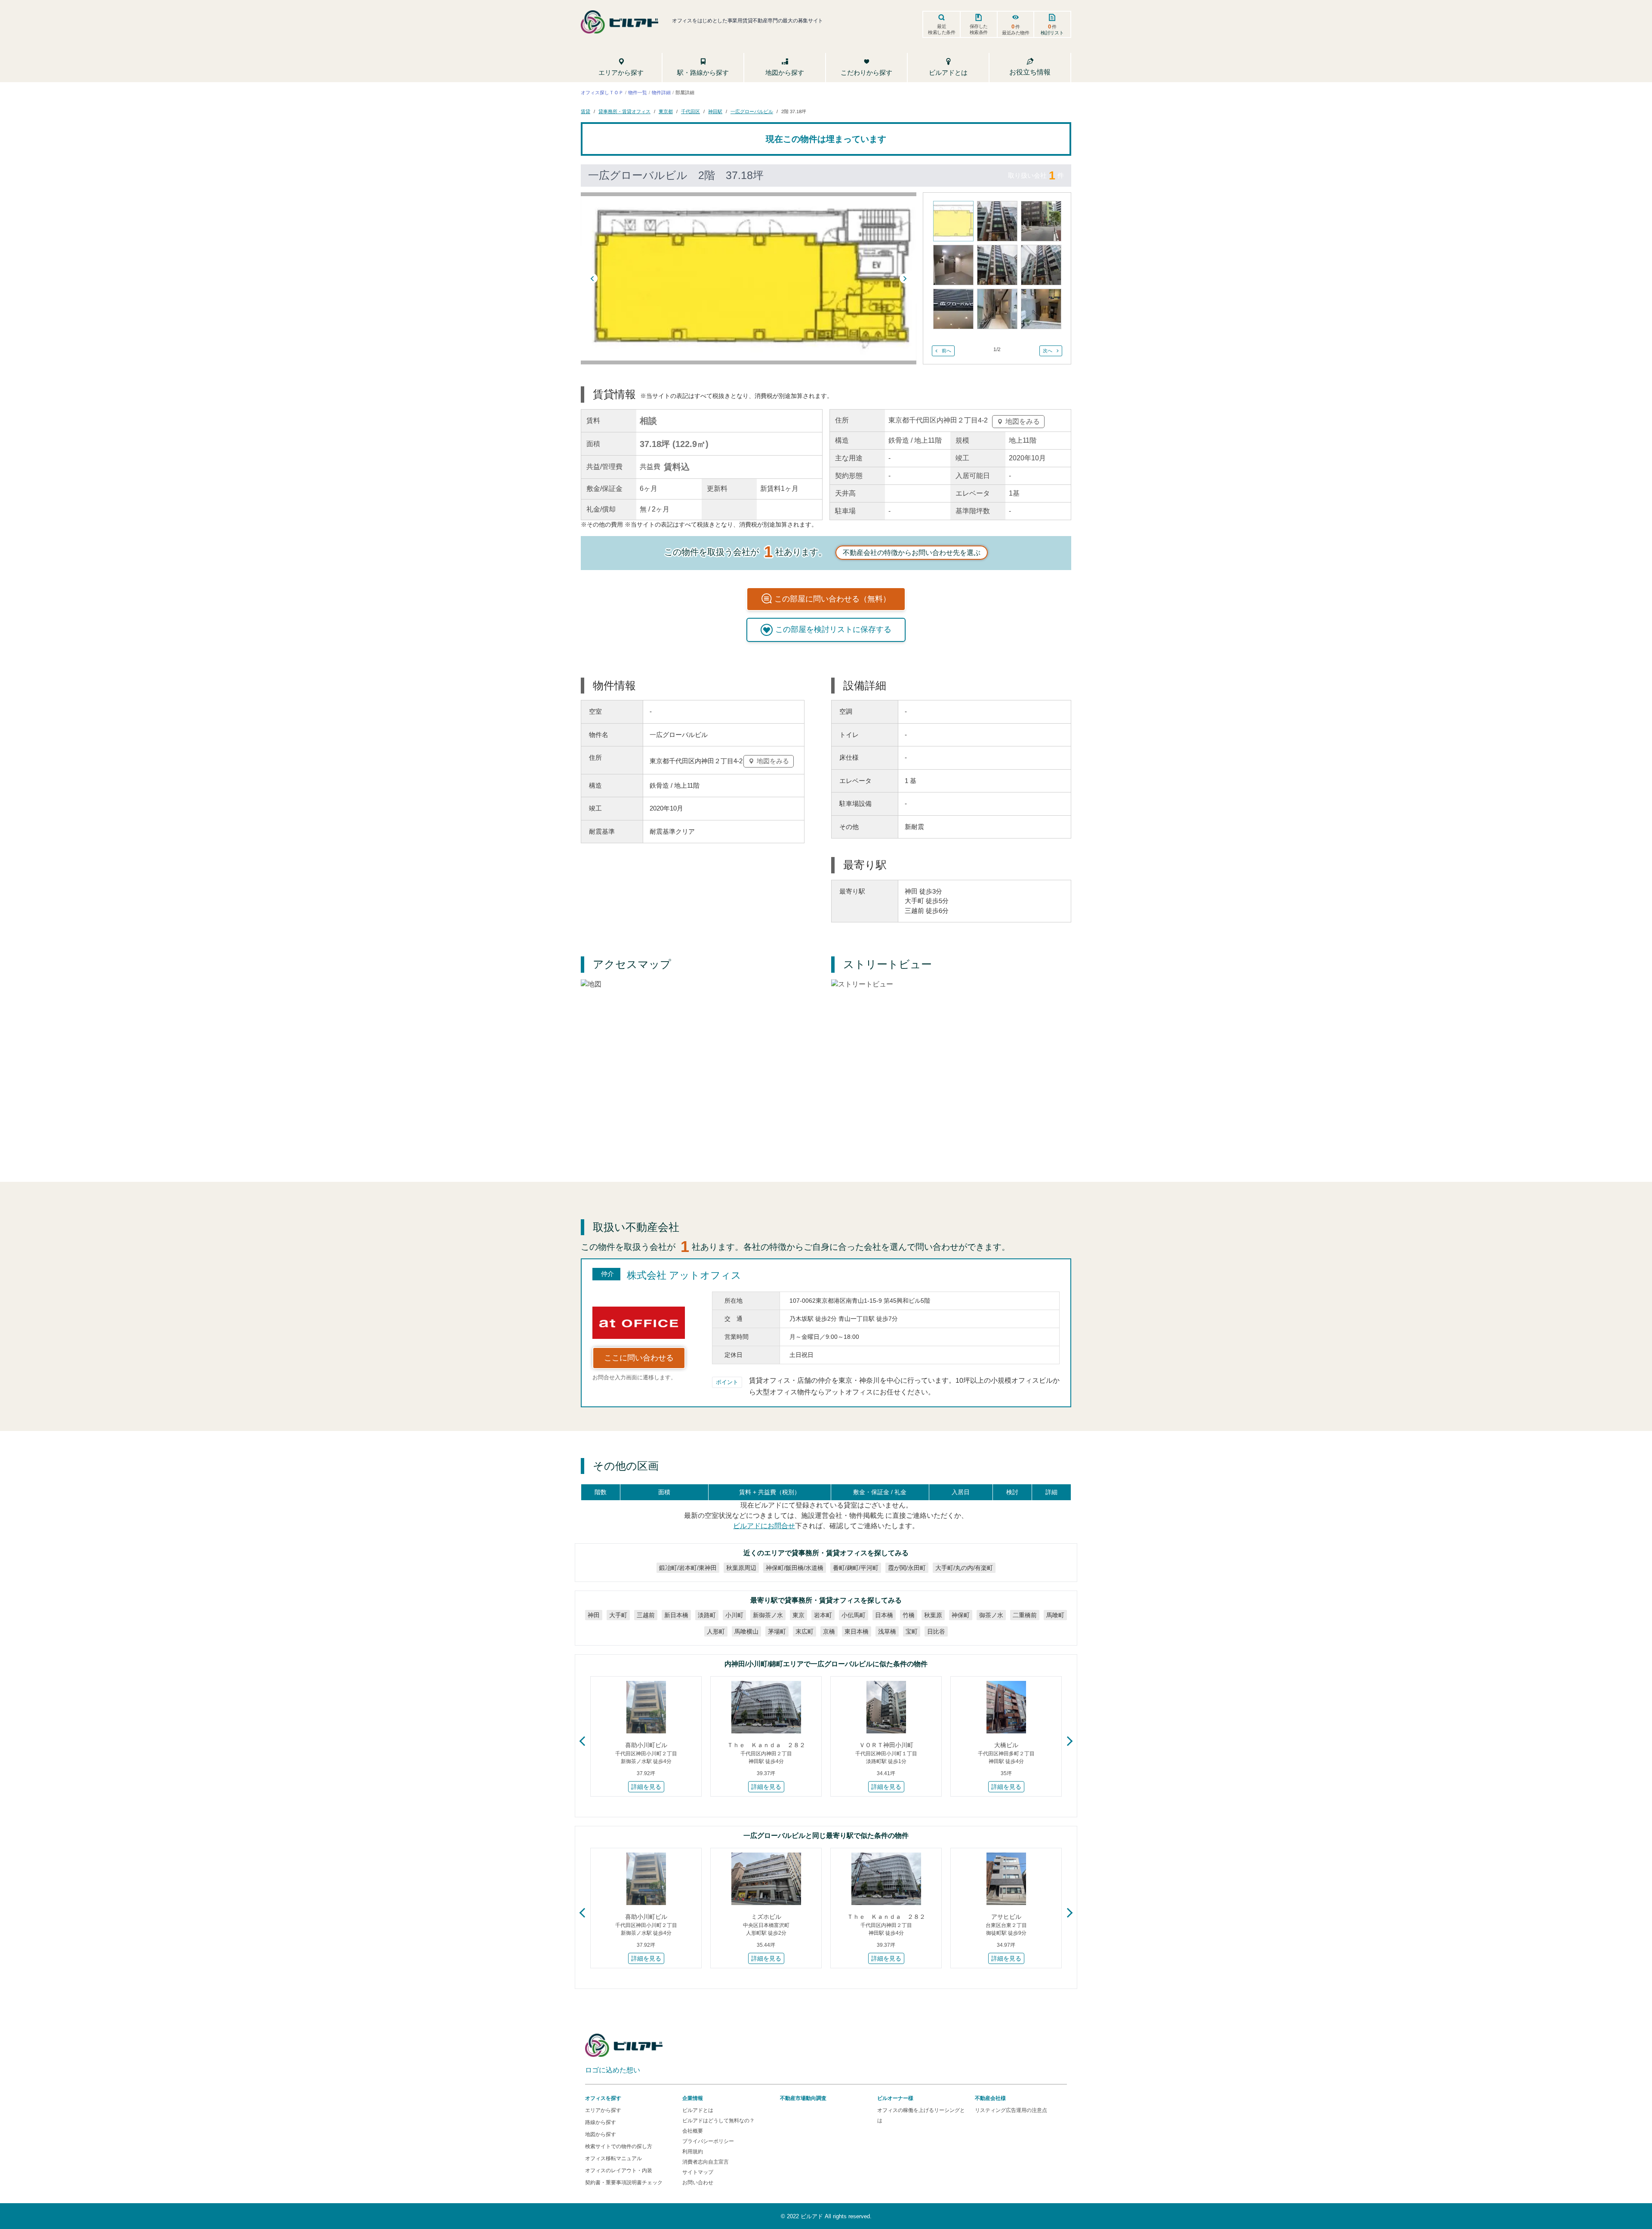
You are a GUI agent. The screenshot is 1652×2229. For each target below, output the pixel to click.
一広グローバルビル (752, 111)
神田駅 (715, 111)
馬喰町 (1055, 1615)
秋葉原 (933, 1615)
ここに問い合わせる (639, 1358)
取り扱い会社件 (1036, 175)
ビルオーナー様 (895, 2098)
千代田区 (690, 111)
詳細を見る (646, 1787)
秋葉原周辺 (741, 1568)
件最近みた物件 (1016, 29)
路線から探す (601, 2122)
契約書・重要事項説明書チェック (624, 2183)
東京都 (666, 111)
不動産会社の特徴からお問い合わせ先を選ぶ (912, 553)
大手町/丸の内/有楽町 (964, 1568)
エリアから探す (603, 2110)
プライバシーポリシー (708, 2141)
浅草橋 (887, 1631)
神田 (594, 1615)
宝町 (912, 1631)
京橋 (829, 1631)
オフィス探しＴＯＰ (602, 92)
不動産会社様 (990, 2098)
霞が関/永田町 (907, 1568)
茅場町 (777, 1631)
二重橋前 (1025, 1615)
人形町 (716, 1631)
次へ (1048, 351)
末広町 (804, 1631)
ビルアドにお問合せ (764, 1526)
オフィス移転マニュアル (613, 2158)
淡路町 (707, 1615)
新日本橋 (676, 1615)
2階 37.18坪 (794, 111)
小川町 (734, 1615)
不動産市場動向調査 (803, 2098)
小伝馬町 (854, 1615)
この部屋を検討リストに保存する (833, 629)
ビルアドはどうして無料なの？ (718, 2121)
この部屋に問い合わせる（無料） (832, 599)
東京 (798, 1615)
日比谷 (936, 1631)
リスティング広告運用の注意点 (1011, 2110)
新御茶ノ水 (768, 1615)
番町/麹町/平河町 (856, 1568)
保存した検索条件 (979, 29)
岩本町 (823, 1615)
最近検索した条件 (942, 29)
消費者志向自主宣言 (706, 2162)
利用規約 (693, 2152)
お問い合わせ (698, 2183)
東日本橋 (857, 1631)
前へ (946, 351)
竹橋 (909, 1615)
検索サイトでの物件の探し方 (619, 2146)
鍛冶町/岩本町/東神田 (688, 1568)
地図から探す (601, 2134)
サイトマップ (698, 2172)
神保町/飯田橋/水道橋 (795, 1568)
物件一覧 (638, 92)
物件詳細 (661, 92)
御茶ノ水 (991, 1615)
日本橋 (884, 1615)
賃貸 (586, 111)
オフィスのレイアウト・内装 (619, 2170)
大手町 (618, 1615)
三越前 (646, 1615)
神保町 (961, 1615)
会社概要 (693, 2131)
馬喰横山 (746, 1631)
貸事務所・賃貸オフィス (624, 111)
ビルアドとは (698, 2110)
